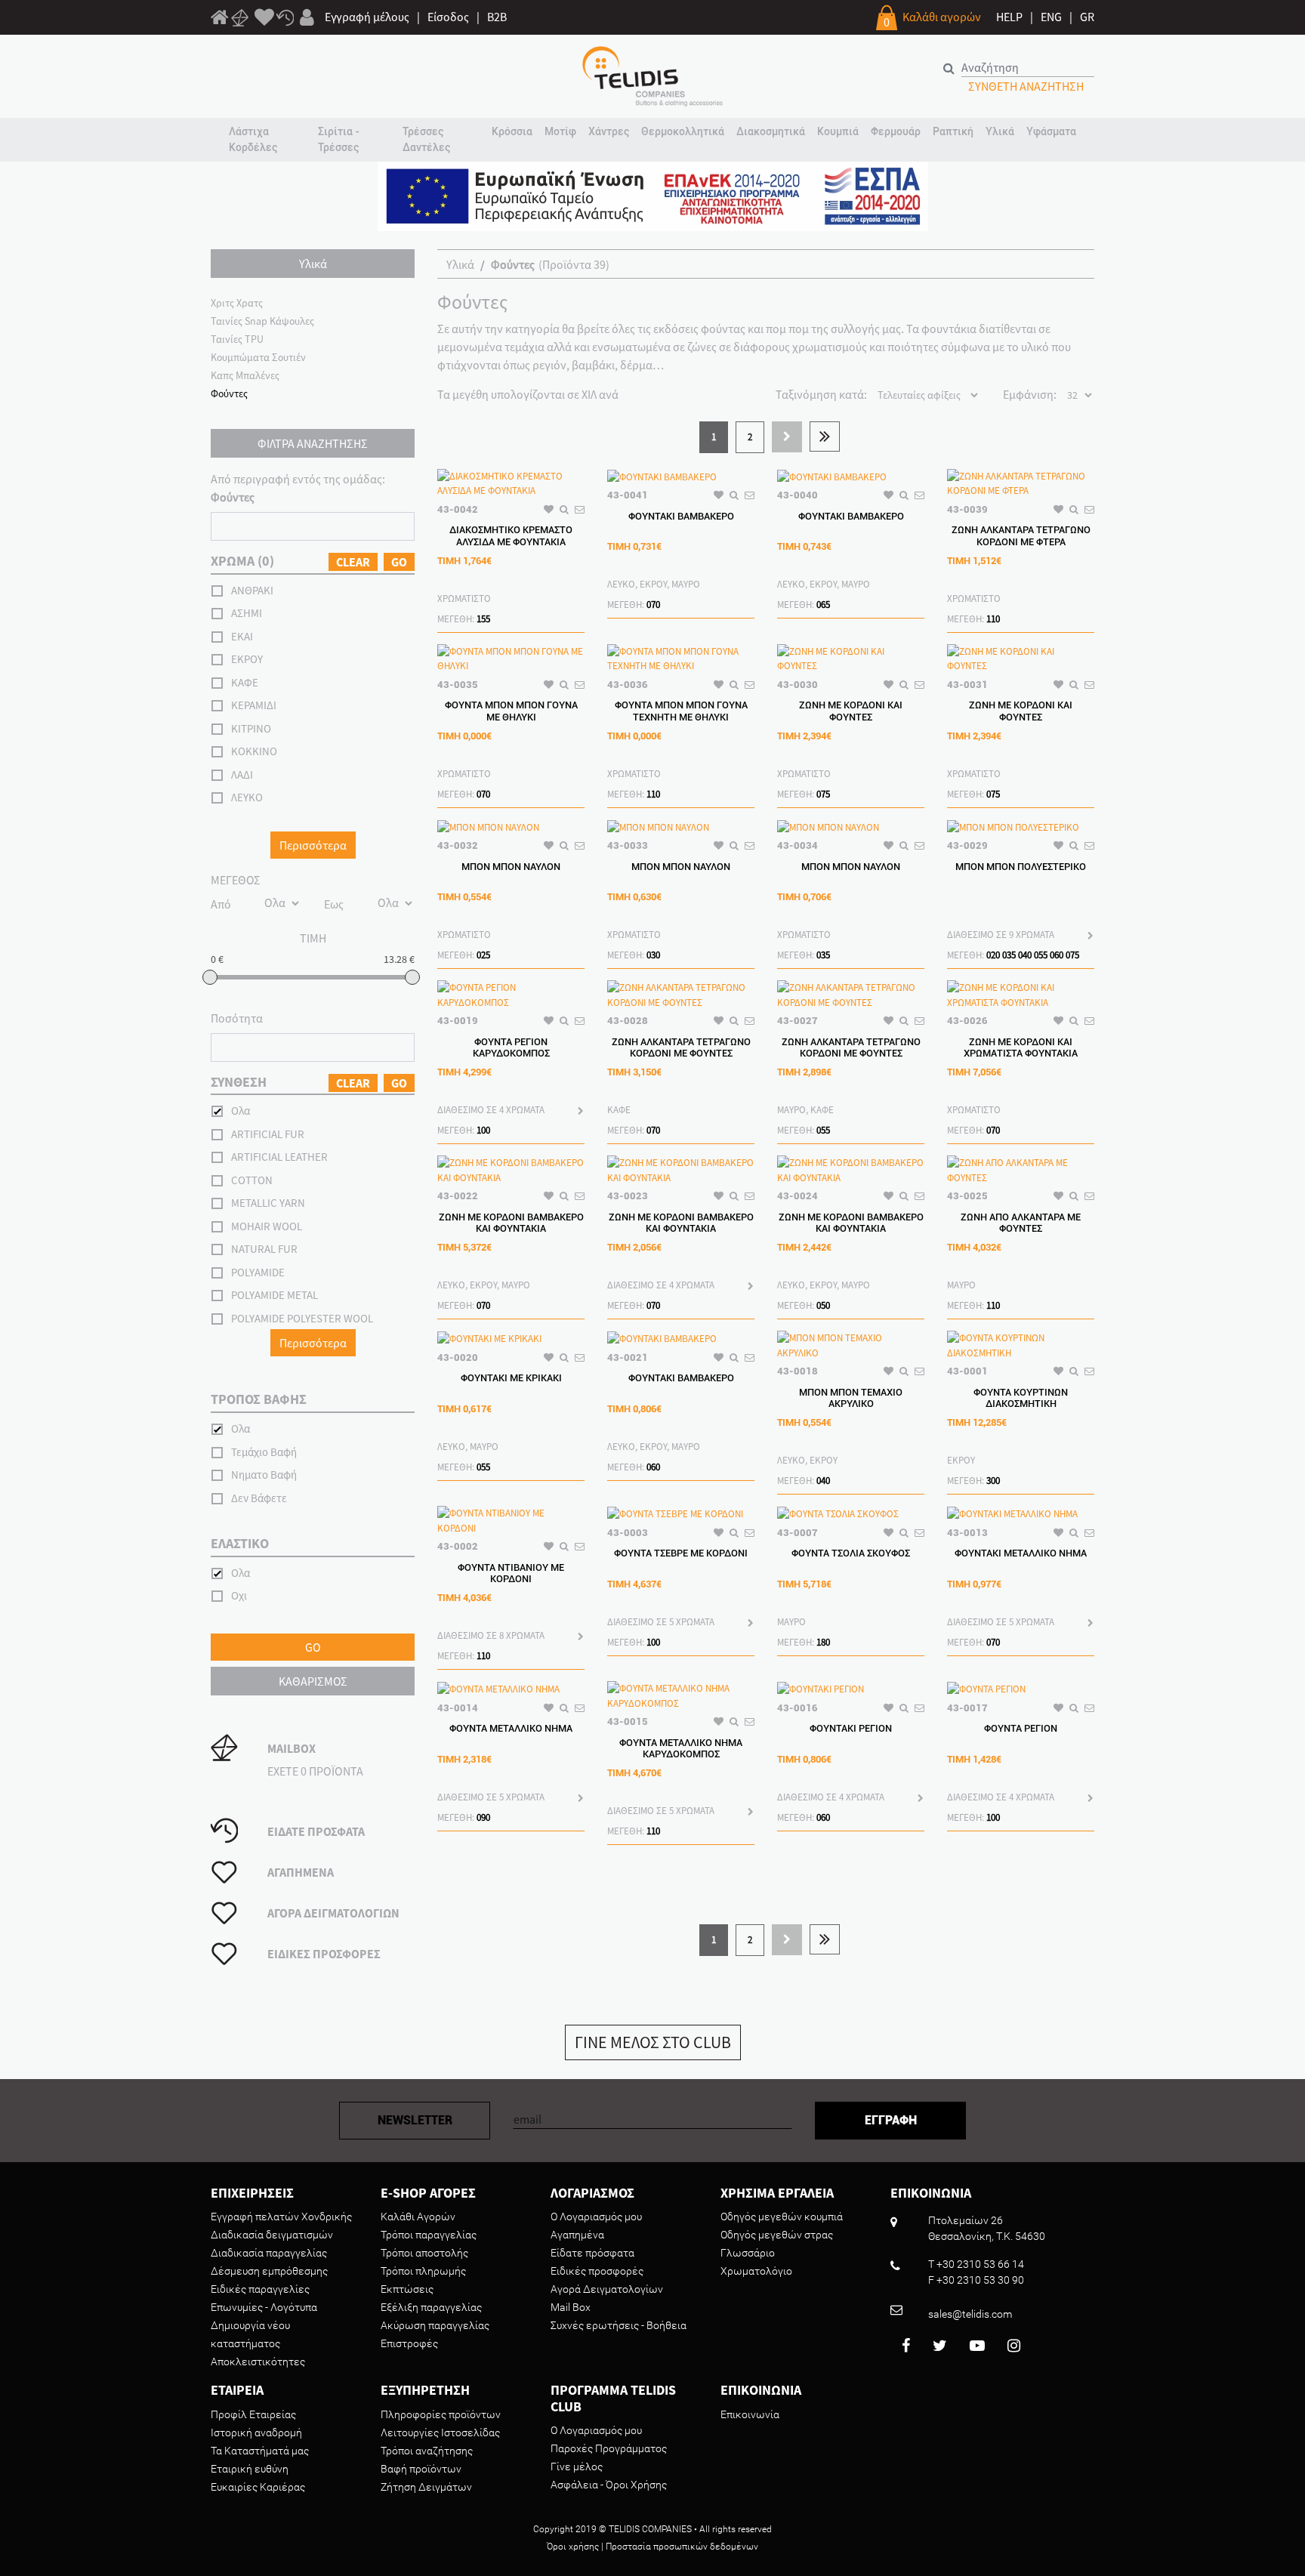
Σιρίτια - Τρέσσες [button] (339, 139)
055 (1041, 955)
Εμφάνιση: (1030, 394)
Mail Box (571, 2307)
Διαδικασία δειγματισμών (272, 2235)
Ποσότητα (237, 1018)
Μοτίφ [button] (560, 131)
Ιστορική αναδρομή (256, 2433)
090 (483, 1817)
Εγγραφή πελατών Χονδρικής (281, 2217)
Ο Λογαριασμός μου (596, 2217)
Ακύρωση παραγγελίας (435, 2325)
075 (823, 794)
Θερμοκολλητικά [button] (683, 131)
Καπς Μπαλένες (245, 375)
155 (483, 619)
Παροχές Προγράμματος (609, 2448)
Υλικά (460, 264)
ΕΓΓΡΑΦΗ (891, 2120)
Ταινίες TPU (237, 339)
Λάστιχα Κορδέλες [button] (253, 139)
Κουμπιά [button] (838, 131)
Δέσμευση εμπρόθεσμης (269, 2271)
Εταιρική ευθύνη (250, 2469)
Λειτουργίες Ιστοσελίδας (440, 2433)
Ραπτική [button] (953, 131)
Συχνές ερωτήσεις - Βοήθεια (619, 2325)
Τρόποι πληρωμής (423, 2271)
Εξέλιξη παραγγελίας (431, 2307)
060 (1057, 955)
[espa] (653, 195)
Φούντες (229, 393)
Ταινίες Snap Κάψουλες (262, 321)
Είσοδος (448, 17)
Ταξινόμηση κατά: (821, 394)
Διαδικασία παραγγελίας (269, 2253)
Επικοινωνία (750, 2414)
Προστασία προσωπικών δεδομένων (682, 2547)
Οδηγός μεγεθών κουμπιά (782, 2217)
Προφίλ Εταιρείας (253, 2414)
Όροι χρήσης (573, 2547)
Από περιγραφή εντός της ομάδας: (298, 488)
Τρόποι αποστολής (424, 2253)
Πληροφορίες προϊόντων (441, 2414)
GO (399, 562)
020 (993, 955)
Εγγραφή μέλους (367, 17)
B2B (497, 17)
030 (653, 955)
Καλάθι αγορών (942, 17)
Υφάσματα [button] (1051, 131)
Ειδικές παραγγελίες (260, 2289)
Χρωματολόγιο (756, 2271)
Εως (334, 904)
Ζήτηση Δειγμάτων (426, 2487)
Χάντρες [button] (609, 131)
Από (221, 904)
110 (993, 619)
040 (1025, 955)
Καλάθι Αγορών (418, 2217)
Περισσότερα (313, 845)
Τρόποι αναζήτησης (427, 2451)
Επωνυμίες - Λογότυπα (264, 2307)
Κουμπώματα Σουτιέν (258, 357)
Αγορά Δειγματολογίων (607, 2289)
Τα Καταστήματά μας (260, 2451)
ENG (1051, 17)
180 (823, 1642)
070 (653, 605)
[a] (264, 18)
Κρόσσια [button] (512, 131)
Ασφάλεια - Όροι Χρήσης (609, 2485)
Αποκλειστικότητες (258, 2362)
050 (823, 1305)
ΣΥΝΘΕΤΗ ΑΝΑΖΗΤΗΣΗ (1026, 86)
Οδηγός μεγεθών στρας (777, 2235)
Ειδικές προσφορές (597, 2271)
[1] (220, 20)
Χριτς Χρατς (237, 303)
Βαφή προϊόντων (421, 2469)
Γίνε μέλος (577, 2466)
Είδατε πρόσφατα (592, 2253)
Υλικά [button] (1000, 131)
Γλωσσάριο (748, 2253)
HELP (1009, 17)
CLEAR (353, 562)
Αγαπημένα (577, 2235)
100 (483, 1130)
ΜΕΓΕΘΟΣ (236, 880)
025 (483, 955)
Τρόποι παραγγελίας (429, 2235)
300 (993, 1481)
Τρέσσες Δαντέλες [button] (426, 139)
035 (823, 955)
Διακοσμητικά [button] (771, 131)
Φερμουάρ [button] (896, 131)
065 (823, 605)
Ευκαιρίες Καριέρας (258, 2487)
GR (1087, 17)
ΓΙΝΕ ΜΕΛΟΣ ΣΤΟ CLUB (653, 2042)
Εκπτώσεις (407, 2289)
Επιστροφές (409, 2343)
